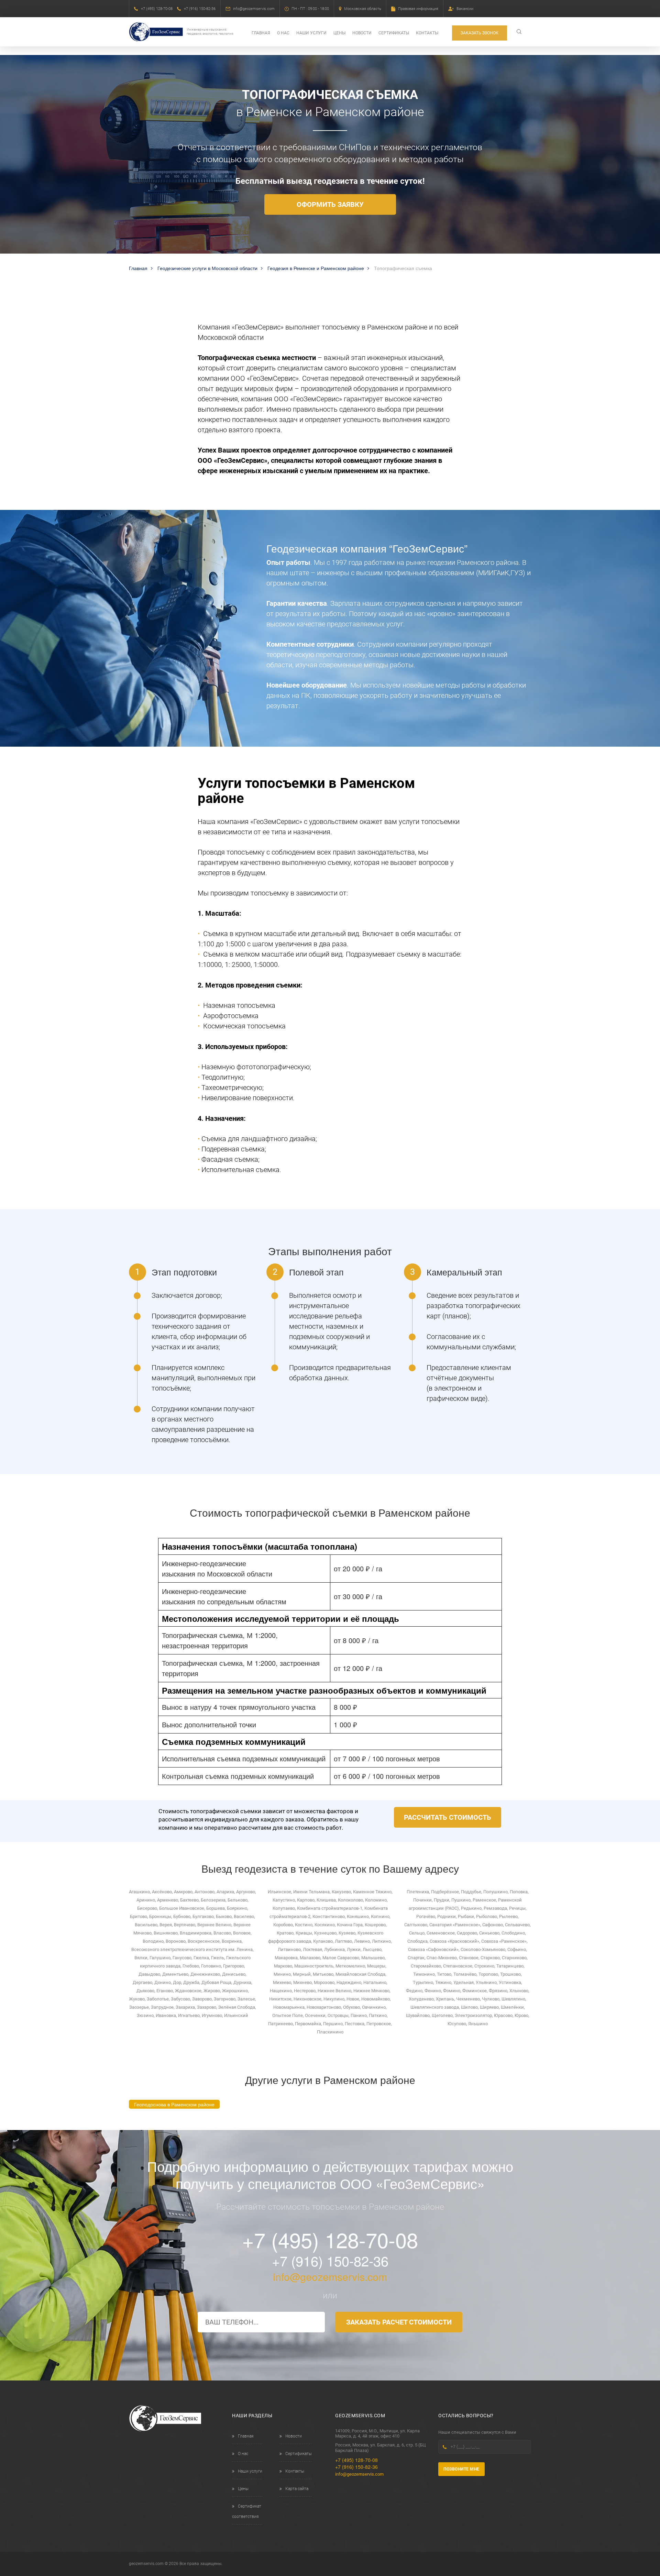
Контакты (427, 33)
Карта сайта (297, 2489)
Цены (339, 33)
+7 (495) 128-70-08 (157, 9)
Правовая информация (418, 9)
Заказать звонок (480, 33)
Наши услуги (311, 33)
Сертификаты (394, 33)
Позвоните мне (461, 2469)
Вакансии (465, 9)
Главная (261, 33)
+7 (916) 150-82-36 (200, 9)
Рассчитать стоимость (448, 1817)
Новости (362, 33)
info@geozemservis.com (254, 9)
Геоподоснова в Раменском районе (174, 2104)
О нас (283, 33)
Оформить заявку (330, 204)
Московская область (363, 9)
